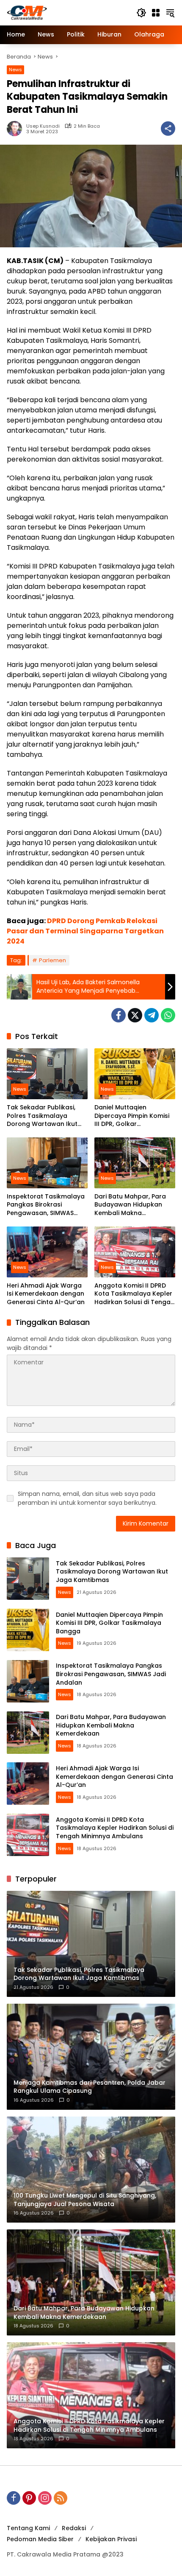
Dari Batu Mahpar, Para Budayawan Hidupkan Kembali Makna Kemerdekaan (130, 1205)
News (15, 70)
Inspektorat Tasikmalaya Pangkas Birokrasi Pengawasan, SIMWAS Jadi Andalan (46, 1205)
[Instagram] (45, 2498)
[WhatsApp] (168, 1015)
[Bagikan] (168, 129)
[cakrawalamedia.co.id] (67, 12)
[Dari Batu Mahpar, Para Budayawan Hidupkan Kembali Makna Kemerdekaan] (135, 1163)
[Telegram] (152, 1015)
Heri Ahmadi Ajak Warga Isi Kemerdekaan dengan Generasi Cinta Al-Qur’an (46, 1294)
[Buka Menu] (156, 13)
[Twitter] (135, 1015)
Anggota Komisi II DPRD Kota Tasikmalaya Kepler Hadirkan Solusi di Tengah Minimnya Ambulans (134, 1294)
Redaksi (74, 2528)
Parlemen (52, 960)
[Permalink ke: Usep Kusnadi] (17, 129)
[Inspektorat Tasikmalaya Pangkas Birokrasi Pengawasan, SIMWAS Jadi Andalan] (47, 1163)
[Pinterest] (29, 2498)
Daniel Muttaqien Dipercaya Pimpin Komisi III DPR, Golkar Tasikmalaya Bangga (132, 1116)
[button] (141, 13)
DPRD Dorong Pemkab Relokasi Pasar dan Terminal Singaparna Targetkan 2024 (85, 931)
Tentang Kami (28, 2528)
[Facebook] (119, 1015)
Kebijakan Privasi (111, 2539)
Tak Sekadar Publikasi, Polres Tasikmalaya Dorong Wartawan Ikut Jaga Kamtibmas (42, 1116)
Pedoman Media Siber (40, 2539)
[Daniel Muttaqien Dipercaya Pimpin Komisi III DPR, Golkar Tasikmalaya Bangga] (135, 1074)
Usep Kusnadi (43, 126)
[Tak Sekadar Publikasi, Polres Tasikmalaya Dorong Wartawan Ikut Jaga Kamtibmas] (47, 1074)
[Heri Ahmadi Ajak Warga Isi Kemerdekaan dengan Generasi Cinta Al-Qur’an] (47, 1252)
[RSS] (61, 2498)
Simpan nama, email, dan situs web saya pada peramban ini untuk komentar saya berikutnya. (87, 1498)
